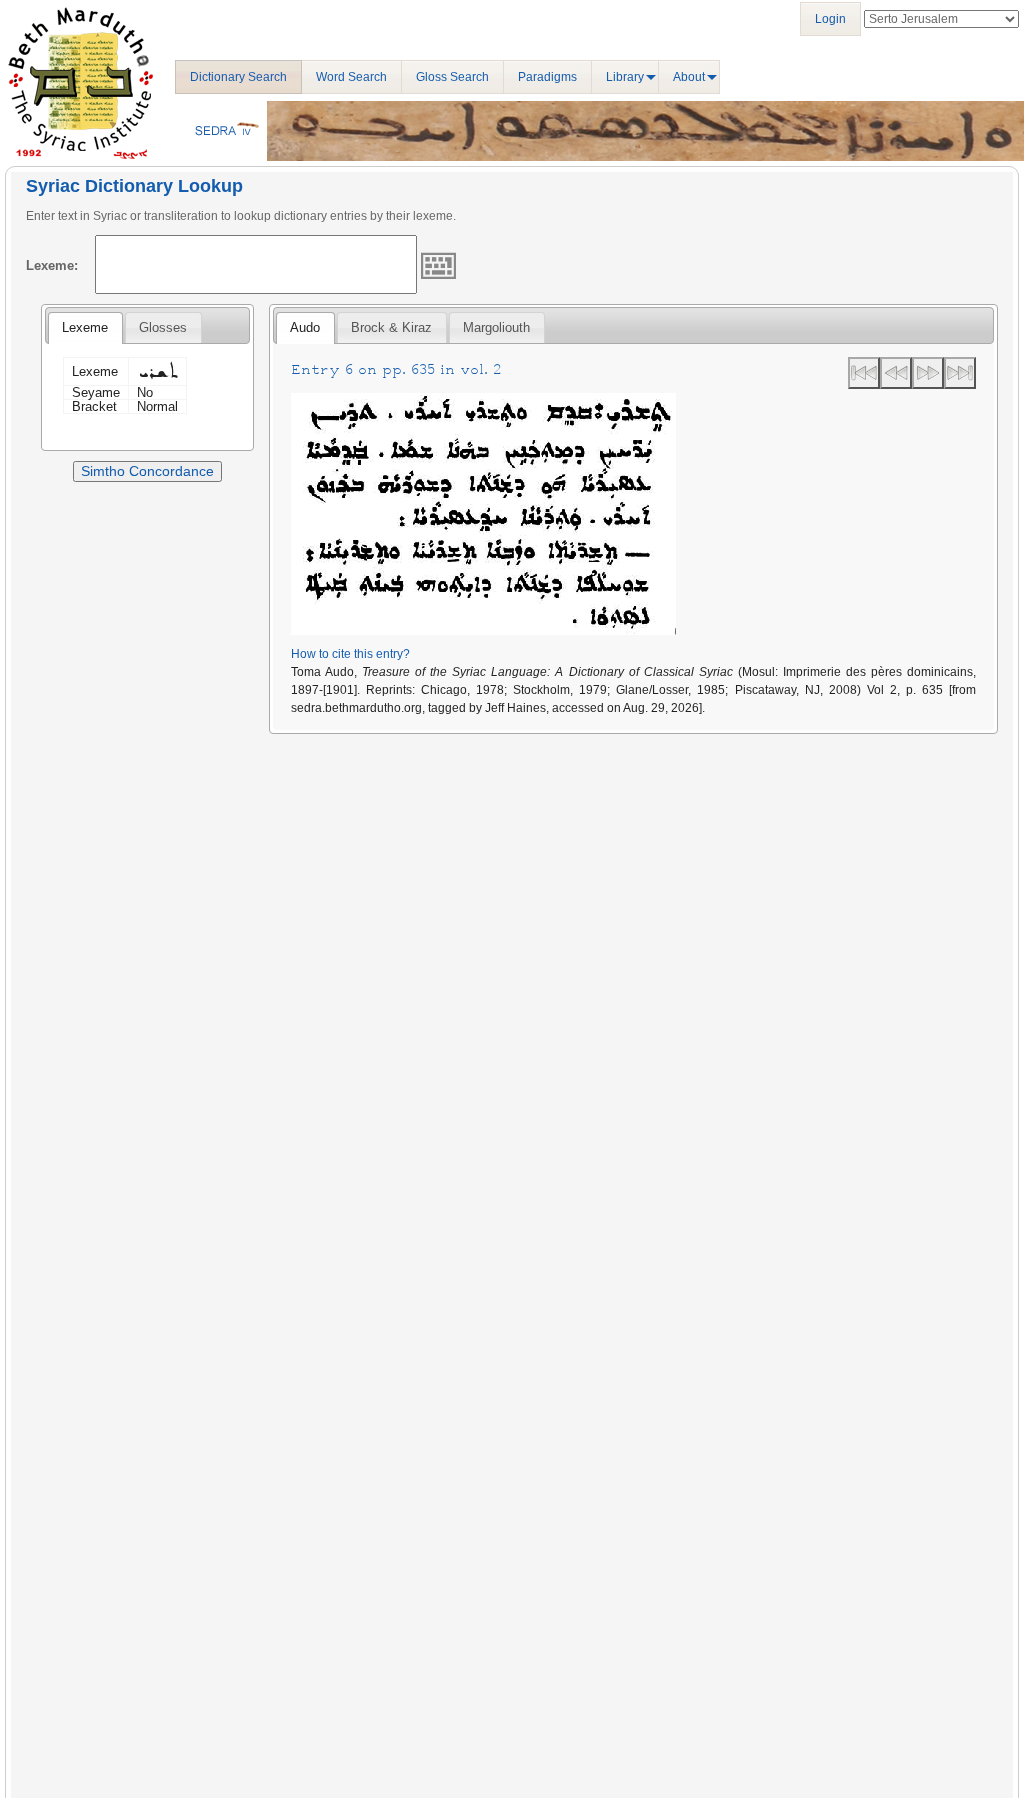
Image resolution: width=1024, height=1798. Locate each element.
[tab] (85, 328)
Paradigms (547, 77)
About (689, 77)
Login (830, 19)
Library (625, 77)
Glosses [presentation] (163, 327)
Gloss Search (452, 77)
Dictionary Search (238, 77)
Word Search (351, 77)
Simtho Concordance (147, 471)
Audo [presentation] (305, 327)
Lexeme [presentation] (85, 327)
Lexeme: (52, 265)
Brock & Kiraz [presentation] (391, 327)
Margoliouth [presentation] (496, 327)
